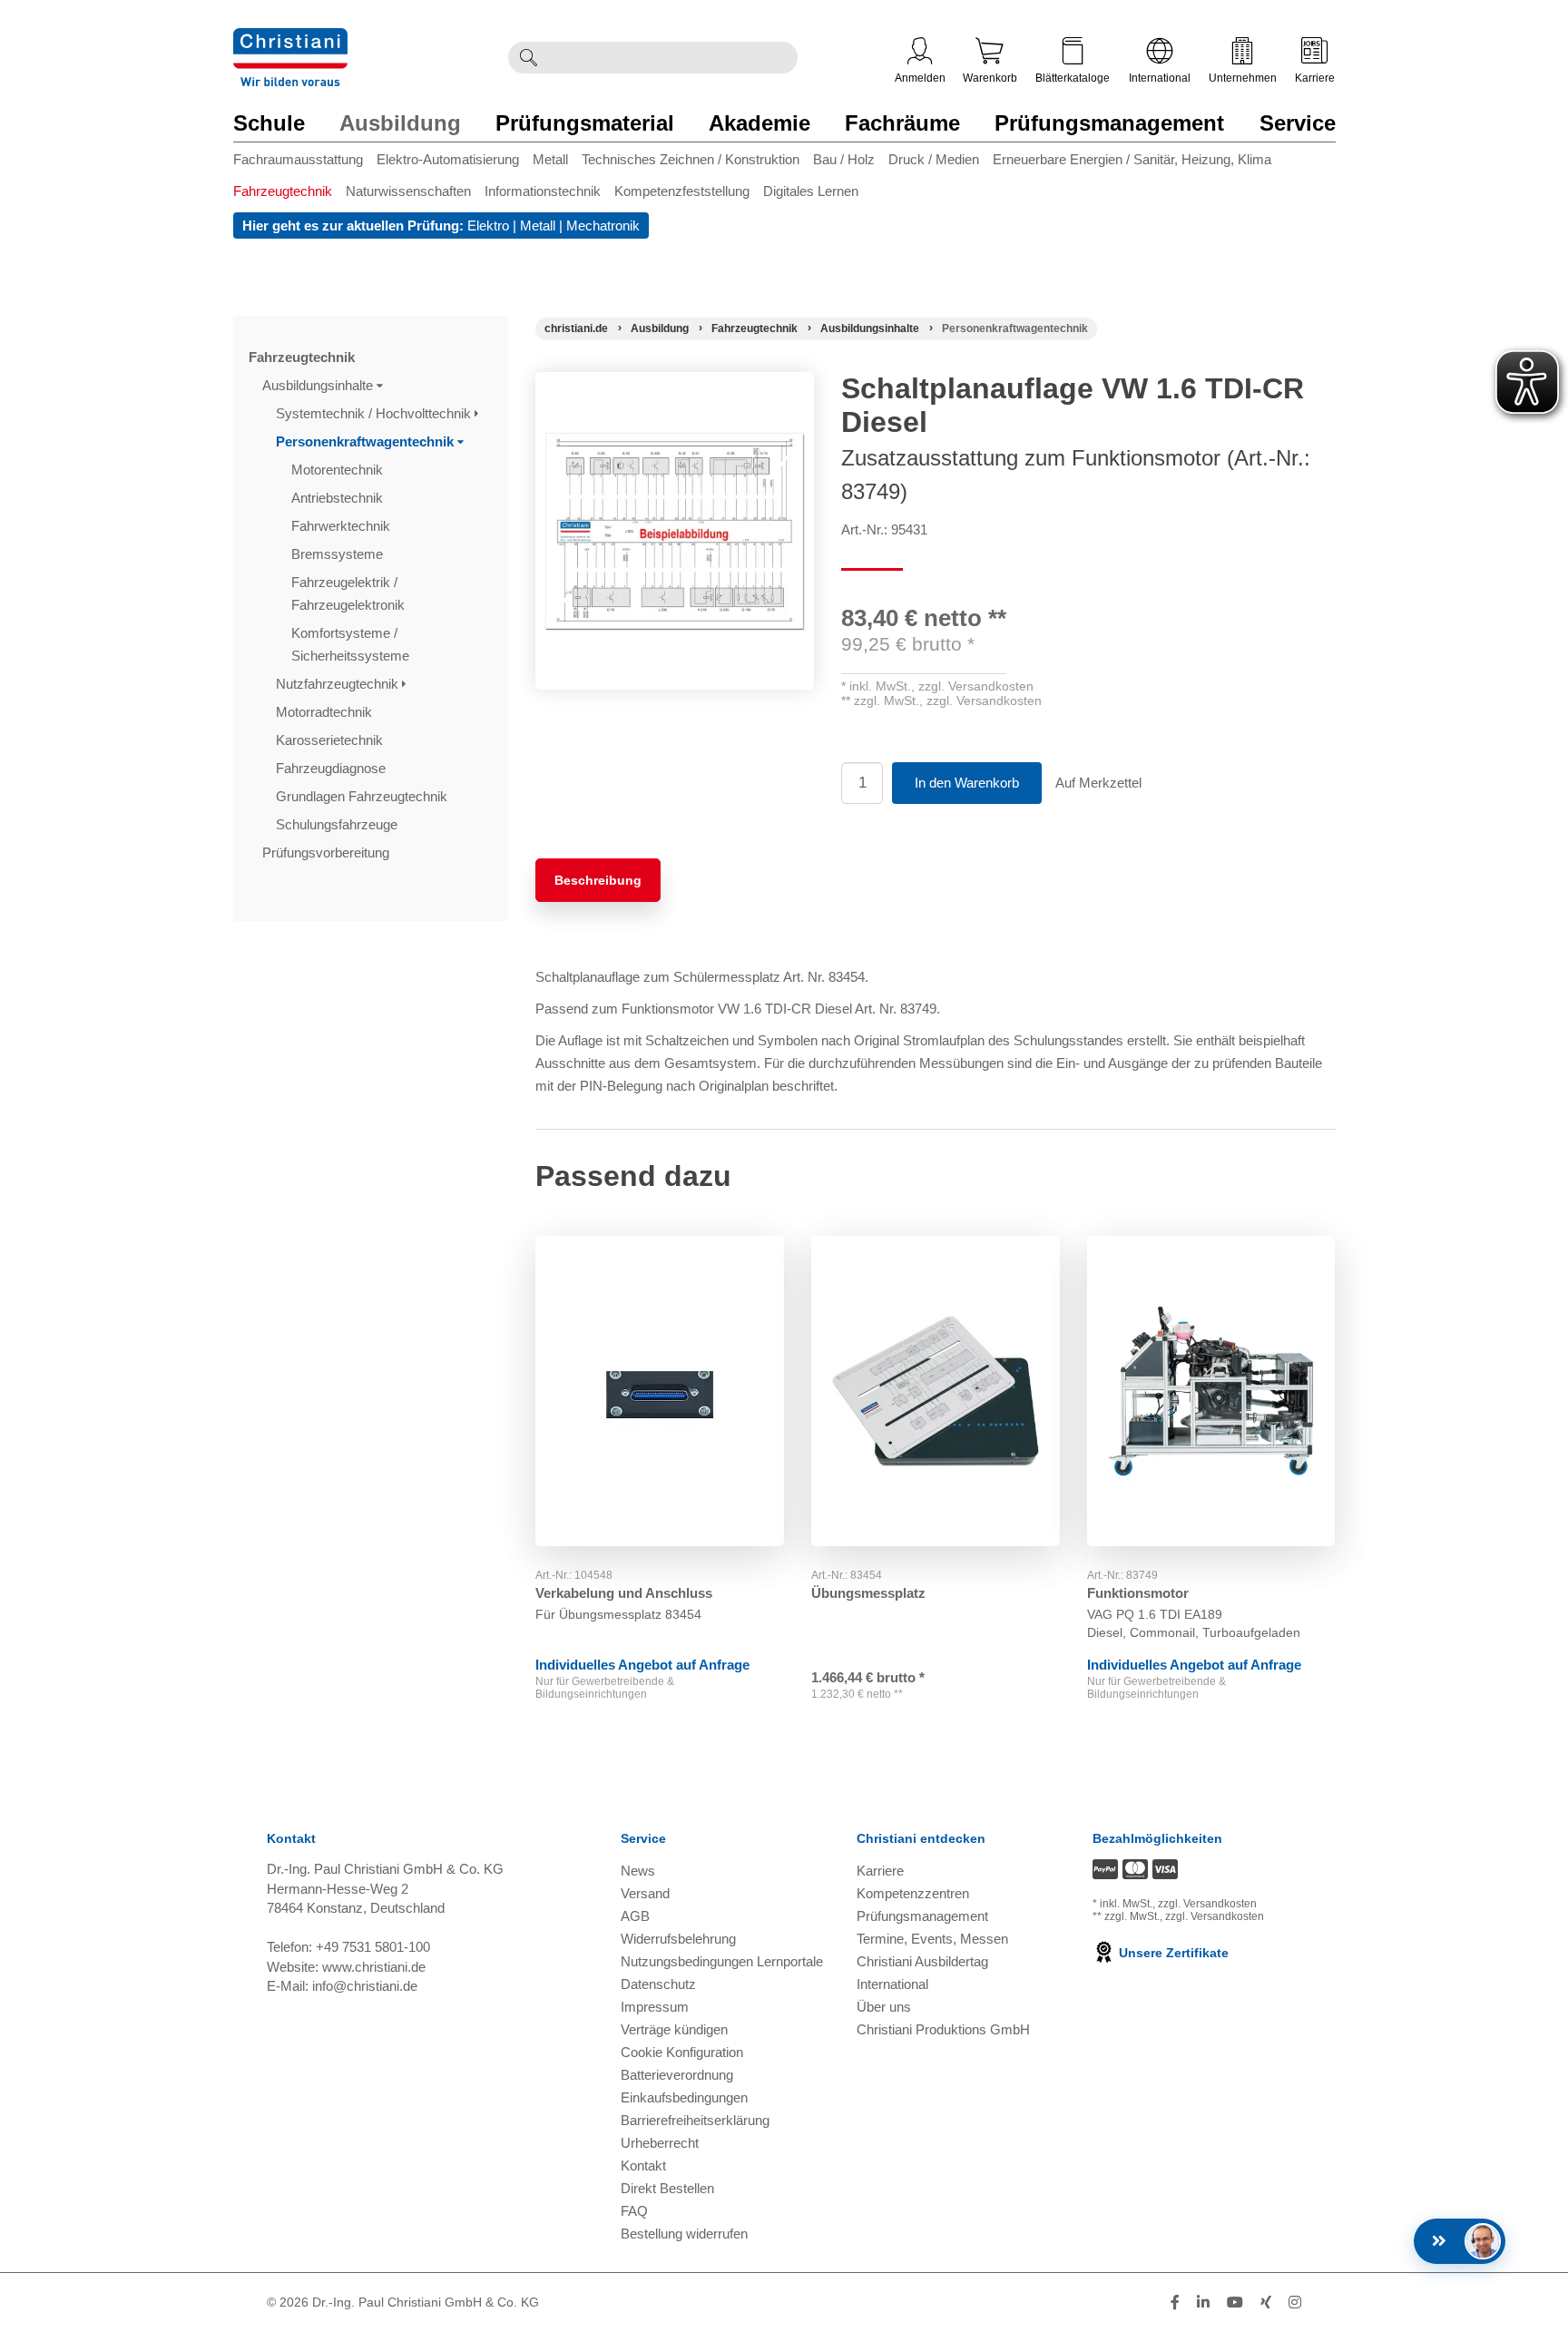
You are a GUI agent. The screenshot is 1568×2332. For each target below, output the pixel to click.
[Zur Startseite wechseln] (290, 39)
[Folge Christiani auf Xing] (1266, 2303)
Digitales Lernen (811, 191)
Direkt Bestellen (667, 2188)
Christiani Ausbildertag (922, 1961)
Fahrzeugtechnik (283, 191)
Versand (645, 1893)
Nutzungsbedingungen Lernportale (722, 1961)
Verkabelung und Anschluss (624, 1593)
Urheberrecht (660, 2143)
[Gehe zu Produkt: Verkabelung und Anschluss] (660, 1391)
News (638, 1871)
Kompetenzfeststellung (682, 191)
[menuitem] (305, 163)
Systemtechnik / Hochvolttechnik (375, 413)
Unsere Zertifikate (1172, 1953)
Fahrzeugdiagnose (333, 768)
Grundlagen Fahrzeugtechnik (363, 796)
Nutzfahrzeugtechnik (339, 684)
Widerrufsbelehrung (678, 1939)
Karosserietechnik (331, 740)
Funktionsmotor (1138, 1593)
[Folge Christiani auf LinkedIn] (1203, 2303)
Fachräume (902, 123)
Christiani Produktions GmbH (943, 2029)
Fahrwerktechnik (343, 526)
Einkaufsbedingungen (684, 2097)
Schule (269, 123)
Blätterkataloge (1073, 78)
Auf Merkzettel (1098, 783)
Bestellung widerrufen (684, 2234)
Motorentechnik (339, 470)
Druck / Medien (934, 159)
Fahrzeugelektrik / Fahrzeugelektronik (350, 593)
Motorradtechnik (326, 712)
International (1160, 78)
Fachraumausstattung (298, 159)
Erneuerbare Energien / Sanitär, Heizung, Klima (1132, 159)
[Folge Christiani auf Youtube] (1235, 2303)
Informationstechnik (543, 191)
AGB (635, 1916)
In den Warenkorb (967, 783)
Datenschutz (658, 1984)
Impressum (655, 2007)
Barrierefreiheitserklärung (695, 2120)
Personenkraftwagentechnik (367, 441)
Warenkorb (990, 78)
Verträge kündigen (674, 2029)
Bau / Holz (844, 159)
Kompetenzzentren (913, 1893)
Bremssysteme (339, 554)
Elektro (488, 225)
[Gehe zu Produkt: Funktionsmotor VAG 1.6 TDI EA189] (1211, 1391)
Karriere (1315, 78)
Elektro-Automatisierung (448, 159)
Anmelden (920, 78)
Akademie (759, 123)
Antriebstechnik (339, 498)
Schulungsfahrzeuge (338, 824)
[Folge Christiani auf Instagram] (1295, 2303)
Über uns (884, 2007)
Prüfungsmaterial (585, 123)
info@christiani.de (365, 1986)
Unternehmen (1243, 78)
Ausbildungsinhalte (319, 385)
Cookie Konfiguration (682, 2052)
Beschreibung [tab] (598, 880)
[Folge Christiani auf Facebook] (1175, 2303)
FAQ (634, 2211)
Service (1298, 123)
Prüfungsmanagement (1109, 123)
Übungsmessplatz (868, 1593)
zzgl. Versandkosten (976, 686)
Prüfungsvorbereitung (328, 852)
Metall (550, 159)
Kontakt (643, 2165)
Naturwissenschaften (408, 191)
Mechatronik (603, 225)
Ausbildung (400, 123)
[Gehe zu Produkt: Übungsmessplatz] (936, 1391)
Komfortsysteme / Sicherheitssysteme (352, 644)
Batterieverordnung (677, 2075)
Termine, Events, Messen (932, 1939)
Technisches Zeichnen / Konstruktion (691, 159)
